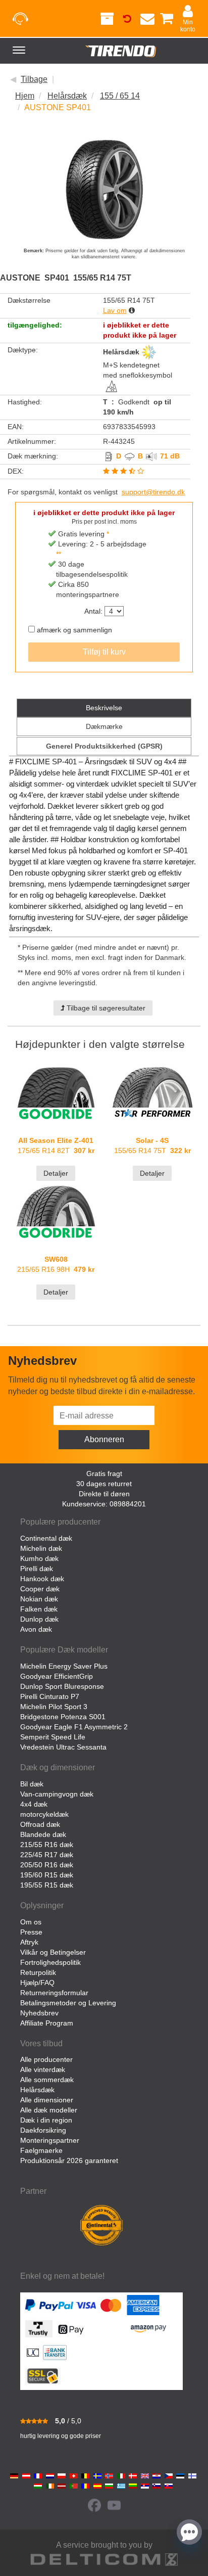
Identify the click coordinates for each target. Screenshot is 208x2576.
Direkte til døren (104, 1494)
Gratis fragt (104, 1474)
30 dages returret (104, 1484)
